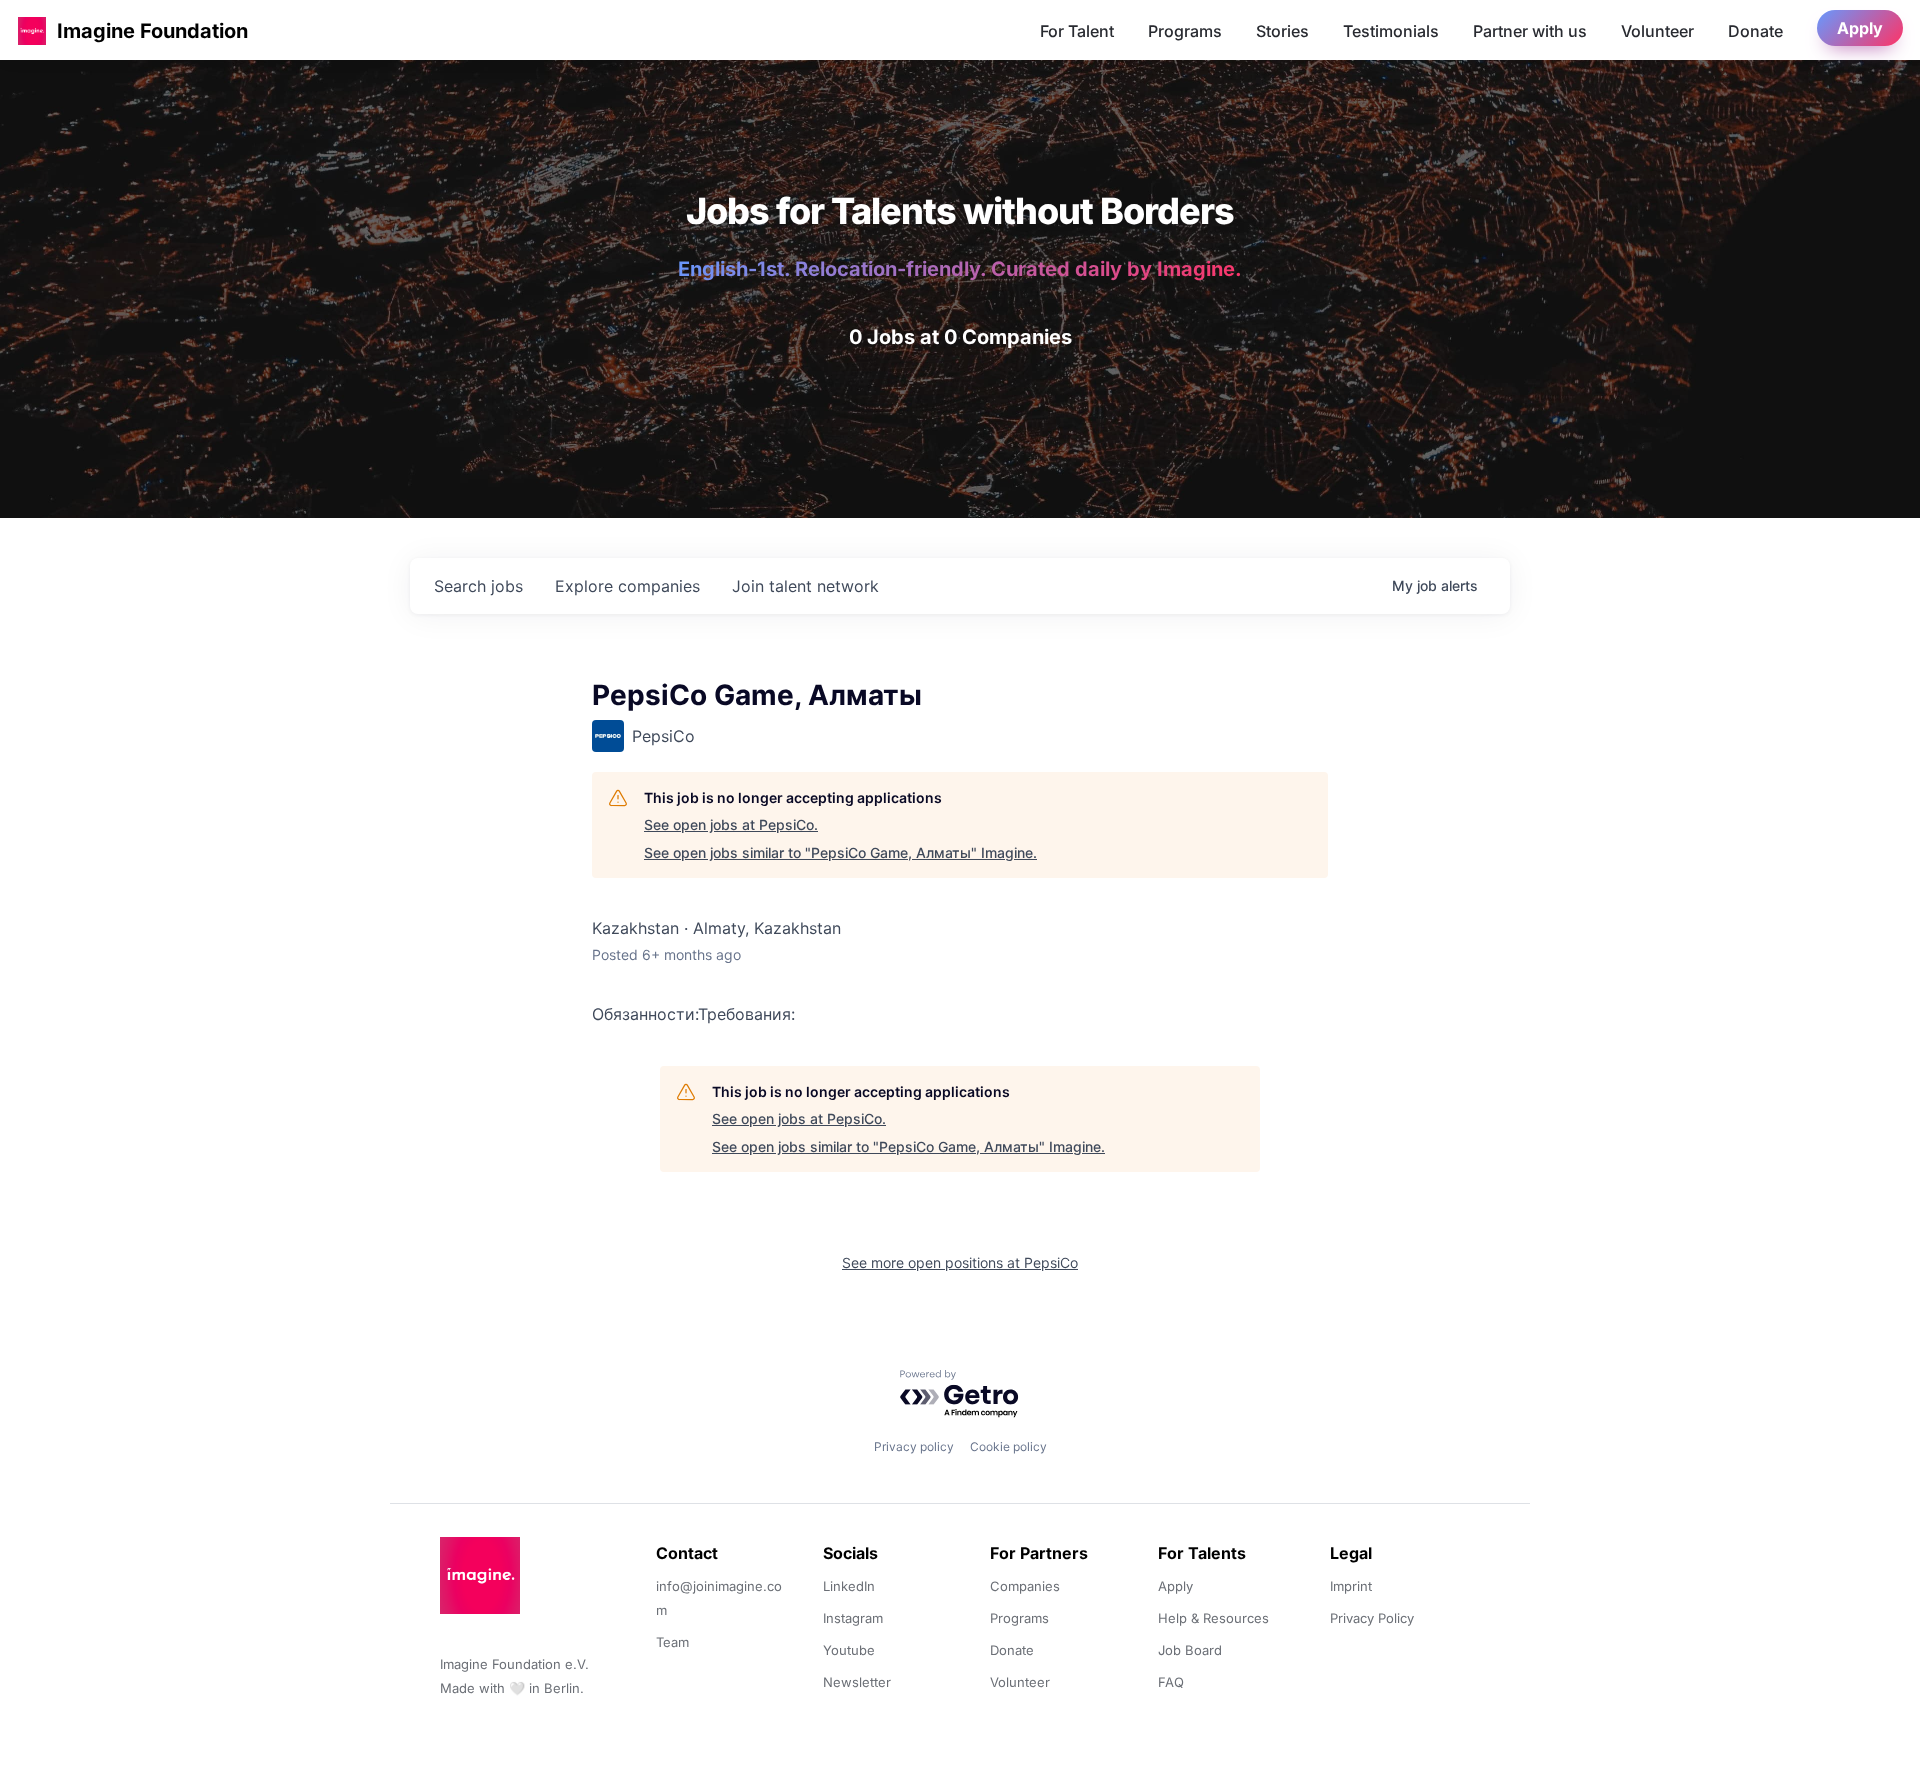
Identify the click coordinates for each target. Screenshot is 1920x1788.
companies (627, 586)
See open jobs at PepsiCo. (731, 824)
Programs (1185, 31)
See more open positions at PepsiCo (960, 1262)
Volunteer (1657, 31)
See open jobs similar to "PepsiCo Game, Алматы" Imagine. (840, 852)
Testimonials (1391, 31)
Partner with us (1530, 31)
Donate (1755, 31)
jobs (478, 586)
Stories (1282, 31)
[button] (32, 30)
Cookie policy (1008, 1446)
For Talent (1077, 31)
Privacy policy (914, 1446)
